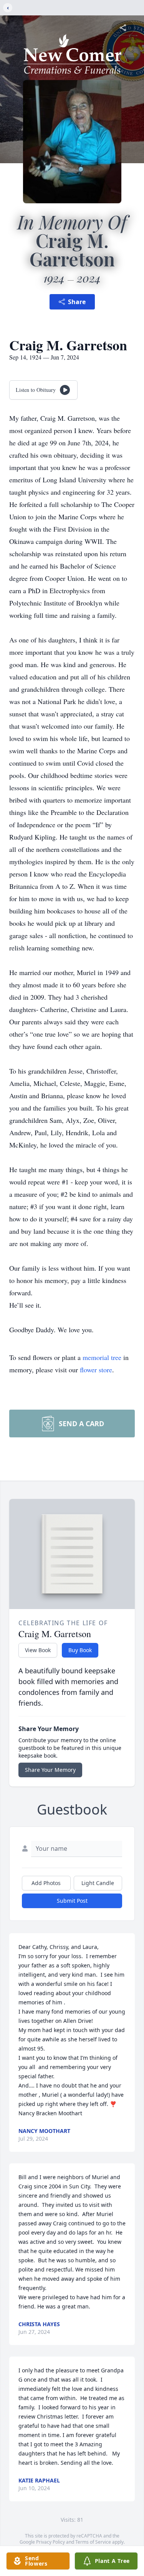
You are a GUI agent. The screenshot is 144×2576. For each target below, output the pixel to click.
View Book (38, 1650)
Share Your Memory (50, 1770)
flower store (96, 1370)
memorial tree (102, 1357)
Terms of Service (93, 2542)
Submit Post (72, 1901)
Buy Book (80, 1650)
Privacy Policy (50, 2542)
